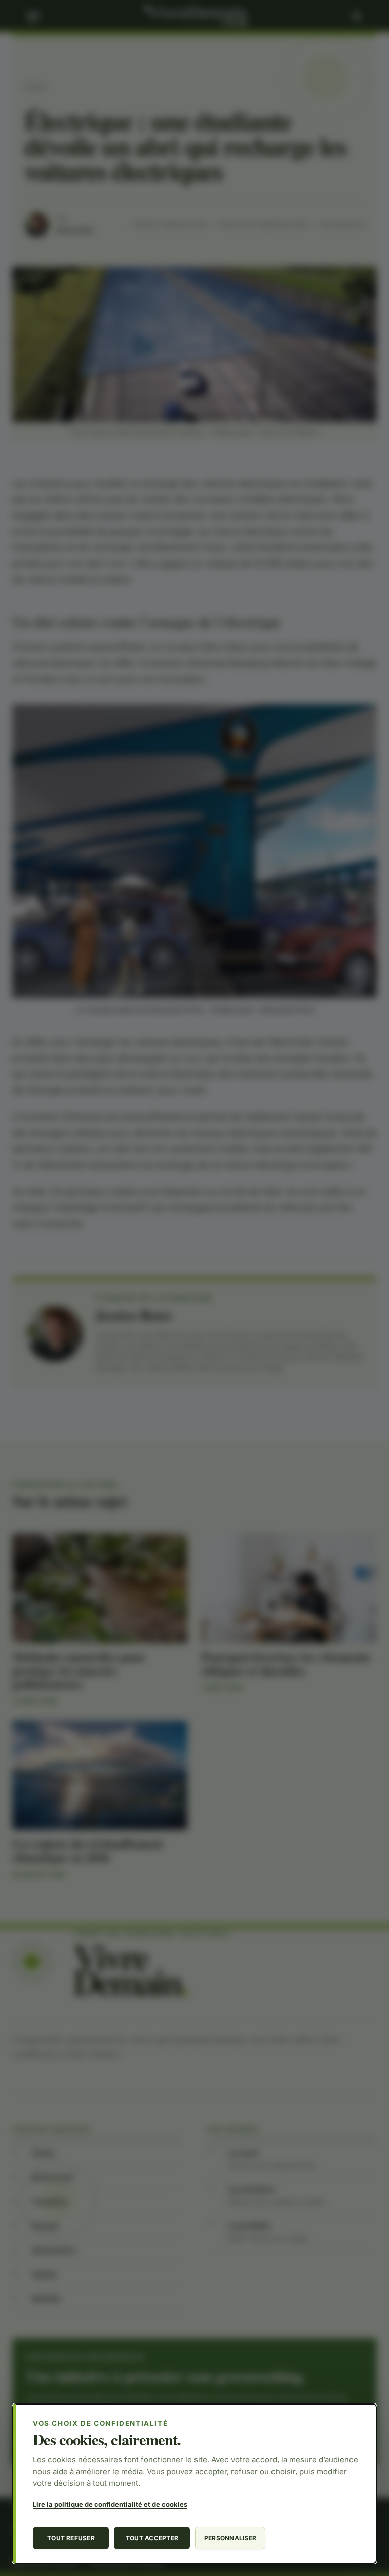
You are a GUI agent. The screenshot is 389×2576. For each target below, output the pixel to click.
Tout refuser (71, 2538)
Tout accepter (152, 2538)
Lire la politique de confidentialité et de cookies (110, 2504)
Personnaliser (230, 2538)
